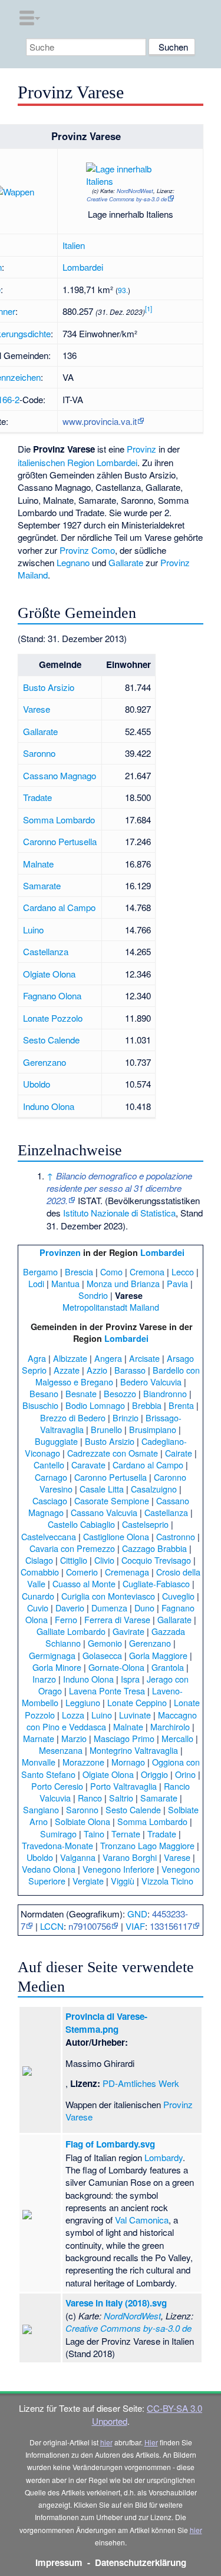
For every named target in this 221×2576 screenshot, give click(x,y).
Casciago (50, 1500)
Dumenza (109, 1608)
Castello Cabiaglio (81, 1524)
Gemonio (105, 1643)
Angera (108, 1358)
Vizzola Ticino (167, 1881)
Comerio (82, 1572)
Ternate (126, 1834)
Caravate (88, 1465)
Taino (94, 1834)
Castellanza (46, 951)
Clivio (104, 1560)
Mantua (65, 1283)
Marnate (39, 1738)
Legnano (73, 562)
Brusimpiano (153, 1429)
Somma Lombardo (59, 820)
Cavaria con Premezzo (72, 1548)
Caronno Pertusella (60, 841)
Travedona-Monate (57, 1845)
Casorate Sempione (112, 1500)
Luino (33, 930)
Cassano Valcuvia (104, 1512)
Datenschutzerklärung (141, 2562)
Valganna (78, 1857)
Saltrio (121, 1798)
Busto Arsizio (49, 687)
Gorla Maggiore (158, 1655)
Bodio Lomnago (95, 1405)
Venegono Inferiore (118, 1869)
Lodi (36, 1283)
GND (137, 1914)
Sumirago (58, 1834)
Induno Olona (49, 1106)
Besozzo (120, 1393)
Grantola (168, 1667)
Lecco (183, 1272)
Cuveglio (178, 1596)
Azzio (97, 1370)
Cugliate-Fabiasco (156, 1583)
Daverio (70, 1608)
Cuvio (38, 1608)
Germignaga (52, 1655)
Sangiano (41, 1809)
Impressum (59, 2562)
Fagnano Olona (52, 996)
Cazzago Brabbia (154, 1548)
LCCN (52, 1926)
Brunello (106, 1429)
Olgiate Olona (49, 974)
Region (81, 462)
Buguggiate (56, 1441)
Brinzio (126, 1417)
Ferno (66, 1619)
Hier (151, 2442)
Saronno (39, 753)
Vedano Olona (49, 1869)
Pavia (177, 1283)
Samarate (42, 885)
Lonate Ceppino (137, 1702)
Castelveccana (49, 1536)
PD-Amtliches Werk (141, 2083)
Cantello (49, 1465)
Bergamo (40, 1272)
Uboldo (37, 1084)
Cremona (147, 1272)
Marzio (74, 1738)
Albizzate (70, 1358)
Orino (185, 1774)
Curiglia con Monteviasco (108, 1596)
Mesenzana (61, 1750)
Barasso (130, 1370)
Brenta (181, 1405)
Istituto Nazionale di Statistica (119, 1213)
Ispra (130, 1679)
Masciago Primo (124, 1738)
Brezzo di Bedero (73, 1417)
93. (123, 290)
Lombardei (83, 267)
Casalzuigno (154, 1489)
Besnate (81, 1393)
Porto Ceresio (57, 1786)
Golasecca (102, 1655)
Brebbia (147, 1405)
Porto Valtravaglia (123, 1786)
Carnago (51, 1477)
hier (106, 2442)
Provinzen (60, 1252)
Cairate (179, 1453)
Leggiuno (83, 1702)
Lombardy (164, 2157)
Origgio (154, 1774)
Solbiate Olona (83, 1821)
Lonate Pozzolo (53, 1018)
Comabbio (40, 1572)
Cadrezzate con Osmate (113, 1453)
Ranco (90, 1798)
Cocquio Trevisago (156, 1560)
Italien (74, 245)
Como (111, 1272)
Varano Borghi (130, 1857)
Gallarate (126, 562)
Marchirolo (170, 1726)
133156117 (171, 1926)
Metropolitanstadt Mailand (111, 1307)
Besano (44, 1393)
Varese (37, 709)
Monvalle (39, 1762)
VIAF (135, 1926)
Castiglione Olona (116, 1536)
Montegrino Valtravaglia (134, 1750)
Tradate (37, 797)
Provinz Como (87, 550)
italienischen (41, 462)
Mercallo (177, 1738)
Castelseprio (145, 1524)
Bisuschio (40, 1405)
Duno (144, 1608)
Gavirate (128, 1631)
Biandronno (165, 1393)
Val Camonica (142, 2220)
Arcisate (144, 1358)
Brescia (79, 1272)
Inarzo (44, 1679)
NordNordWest (135, 191)
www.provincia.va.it (100, 421)
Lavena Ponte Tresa (107, 1691)
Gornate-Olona (116, 1667)
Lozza (73, 1715)
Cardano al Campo (59, 907)
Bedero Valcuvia (151, 1382)
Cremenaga (127, 1572)
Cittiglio (74, 1560)
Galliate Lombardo (71, 1631)
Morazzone (83, 1762)
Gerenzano (44, 1062)
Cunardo (38, 1596)
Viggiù (123, 1881)
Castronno (176, 1536)
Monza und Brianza (123, 1283)
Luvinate (135, 1715)
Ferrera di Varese (117, 1619)
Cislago (39, 1560)
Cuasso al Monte (84, 1583)
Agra (37, 1358)
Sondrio (93, 1295)
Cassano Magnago (60, 775)
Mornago (128, 1762)
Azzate (67, 1370)
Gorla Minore (57, 1667)
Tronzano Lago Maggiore (147, 1845)
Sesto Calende (51, 1040)
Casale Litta (102, 1489)
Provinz (141, 449)
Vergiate (88, 1881)
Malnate (38, 864)
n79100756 (90, 1926)
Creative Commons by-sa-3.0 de (127, 199)
